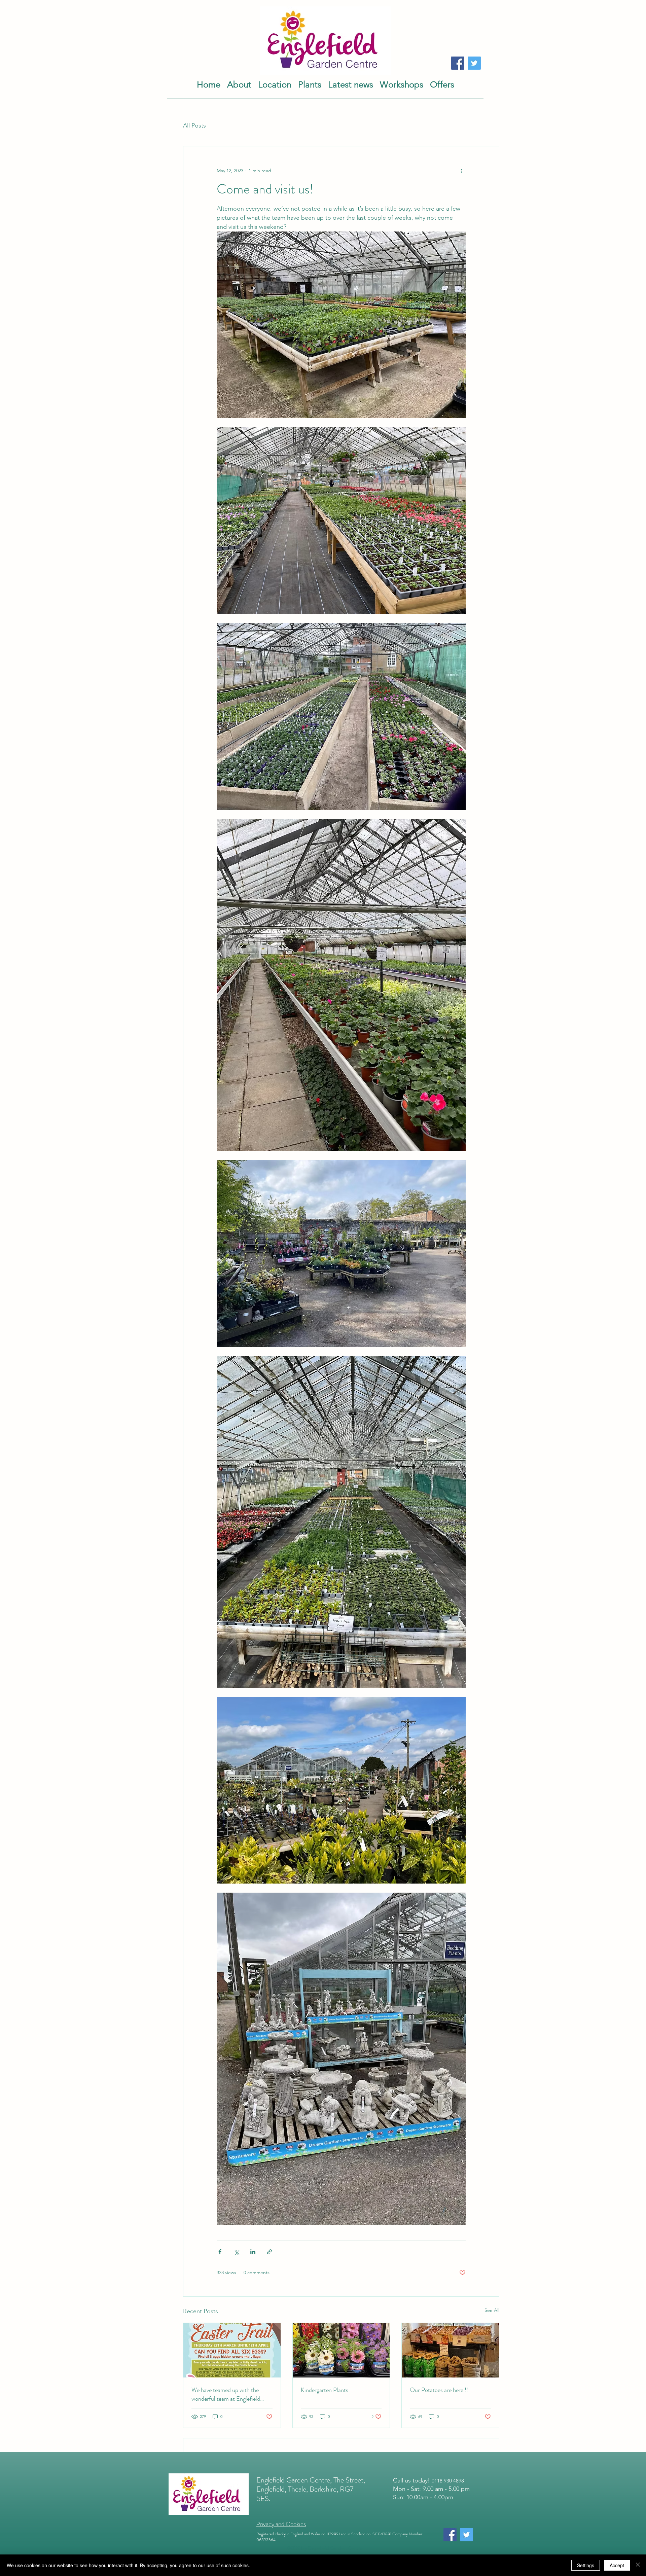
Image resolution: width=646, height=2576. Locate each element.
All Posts (194, 126)
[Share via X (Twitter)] (236, 2252)
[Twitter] (474, 63)
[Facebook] (458, 63)
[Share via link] (269, 2252)
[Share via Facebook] (220, 2252)
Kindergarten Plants (325, 2390)
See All (492, 2310)
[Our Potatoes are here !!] (450, 2350)
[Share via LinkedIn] (253, 2252)
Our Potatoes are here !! (439, 2390)
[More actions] (462, 171)
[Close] (638, 2565)
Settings (586, 2565)
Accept (617, 2565)
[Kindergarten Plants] (341, 2350)
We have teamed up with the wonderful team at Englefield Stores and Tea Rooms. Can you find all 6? (230, 2394)
